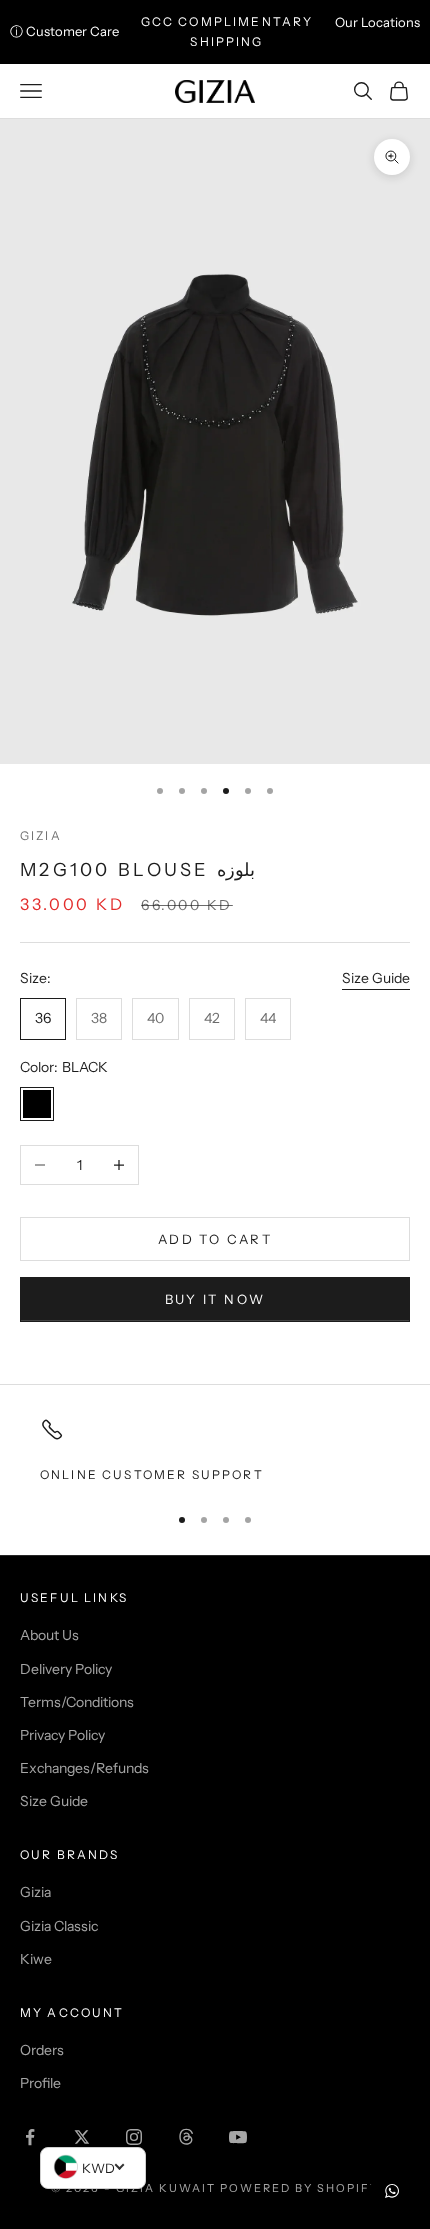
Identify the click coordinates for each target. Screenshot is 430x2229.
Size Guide (376, 978)
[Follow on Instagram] (134, 2137)
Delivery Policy (66, 1669)
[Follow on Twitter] (82, 2137)
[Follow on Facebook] (30, 2137)
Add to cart (215, 1239)
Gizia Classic (59, 1926)
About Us (49, 1635)
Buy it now (215, 1299)
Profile (40, 2083)
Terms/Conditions (77, 1702)
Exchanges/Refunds (84, 1768)
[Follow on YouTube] (238, 2137)
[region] (215, 1451)
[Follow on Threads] (186, 2137)
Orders (42, 2050)
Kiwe (36, 1959)
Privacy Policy (62, 1735)
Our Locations (377, 22)
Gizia (41, 835)
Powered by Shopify (299, 2188)
